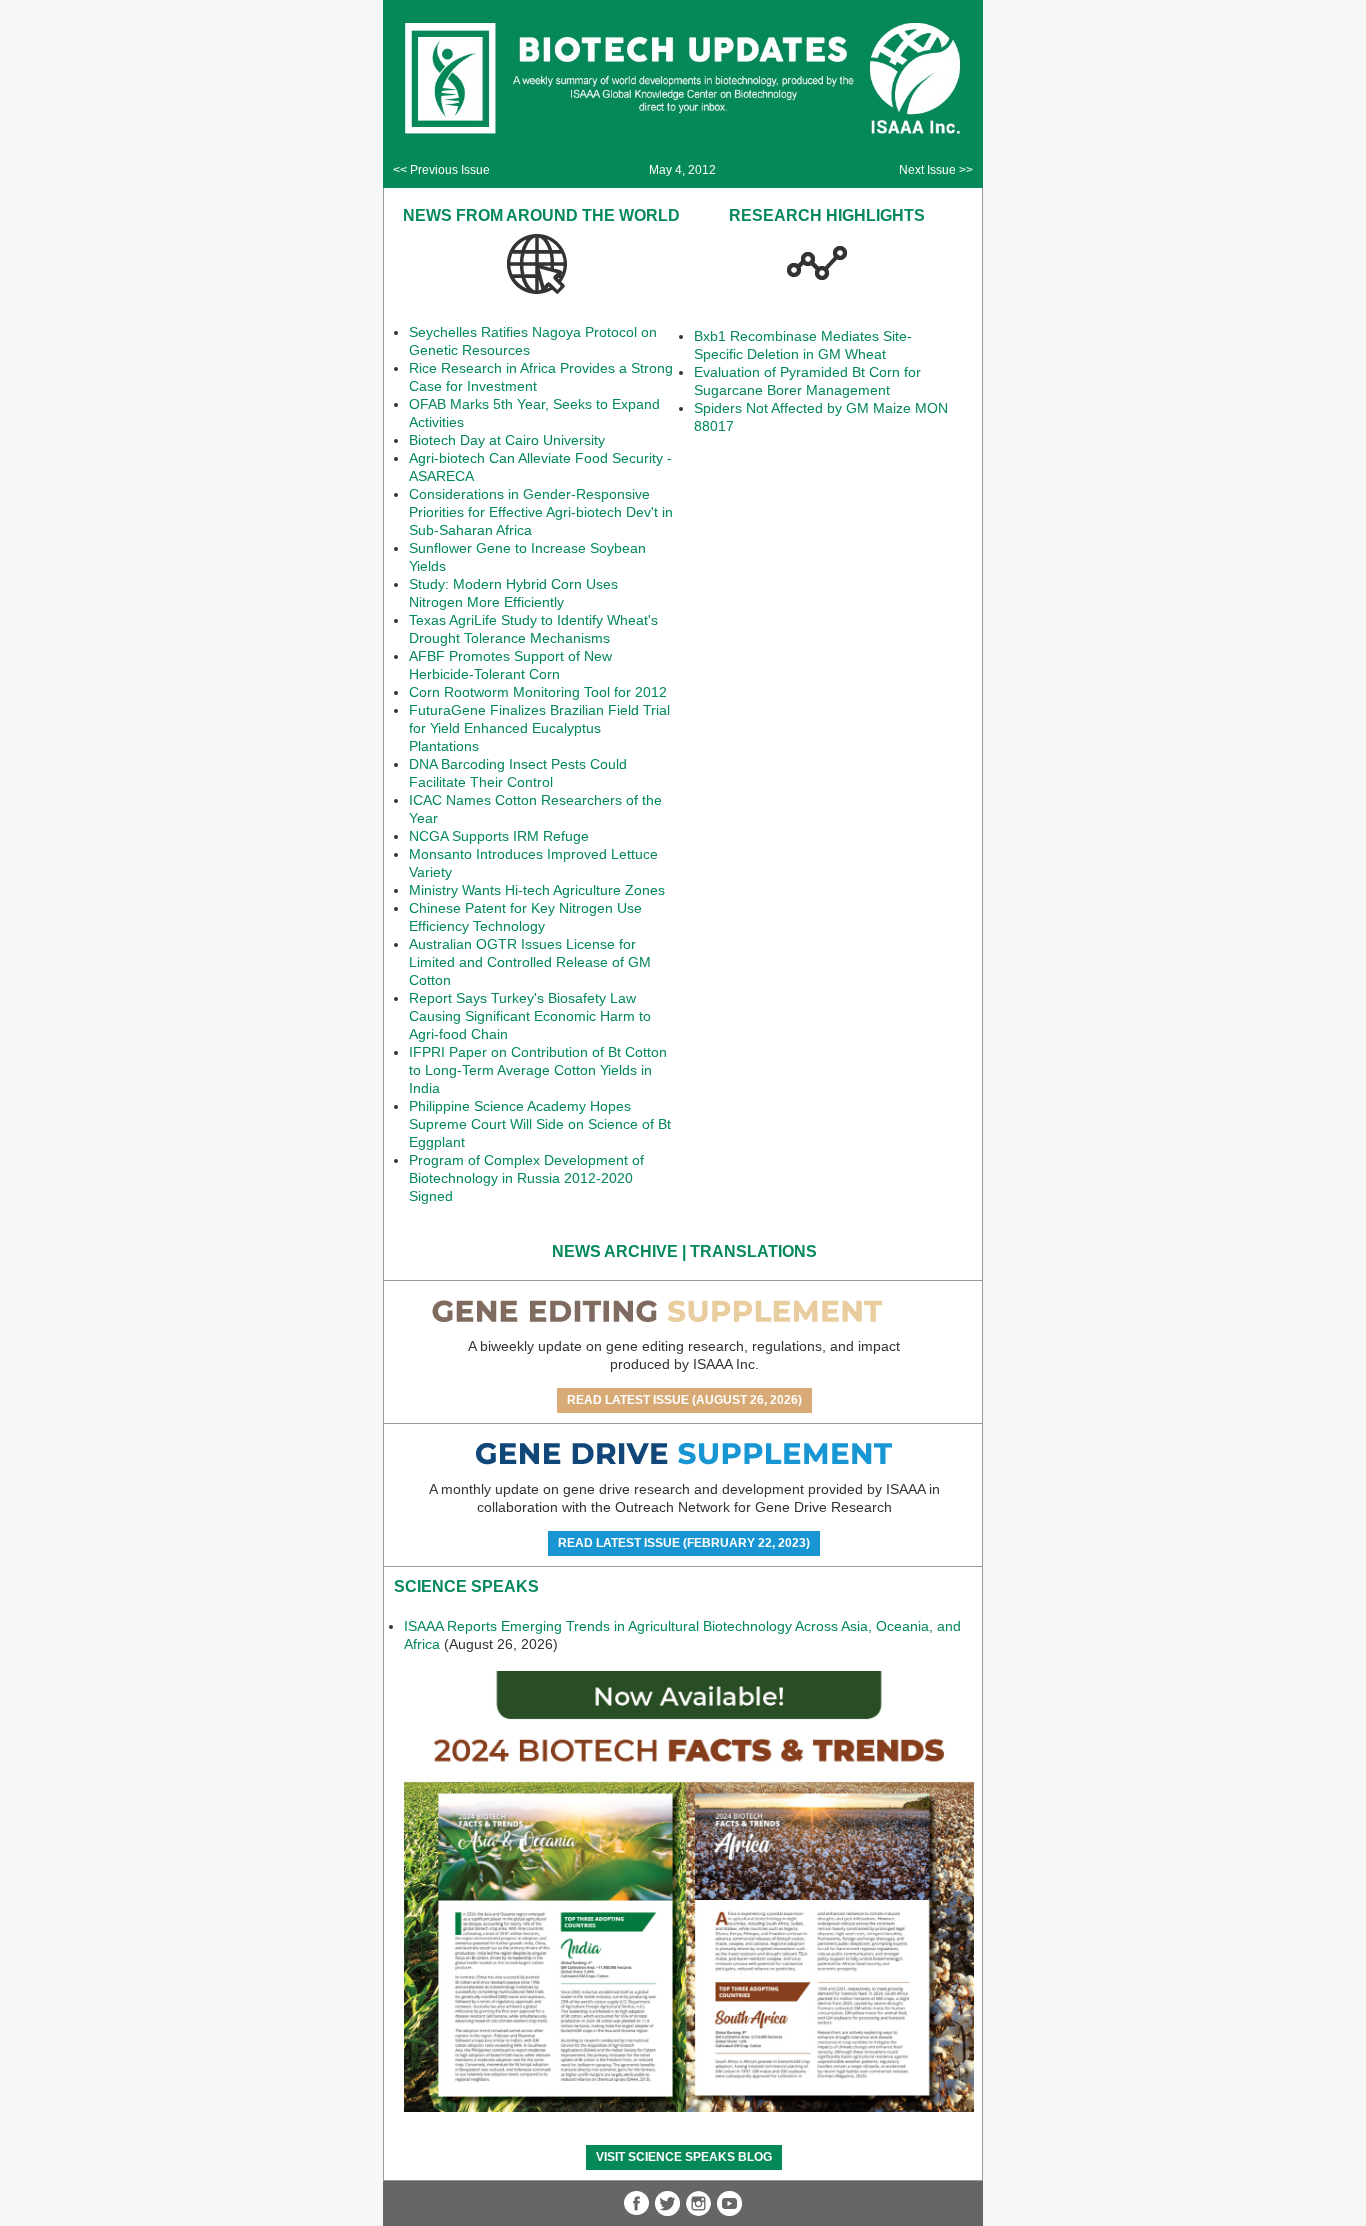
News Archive (615, 1251)
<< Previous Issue (441, 170)
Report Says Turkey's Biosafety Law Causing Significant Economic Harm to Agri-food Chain (530, 1016)
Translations (753, 1251)
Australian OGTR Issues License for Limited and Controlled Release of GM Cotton (530, 962)
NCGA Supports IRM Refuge (499, 836)
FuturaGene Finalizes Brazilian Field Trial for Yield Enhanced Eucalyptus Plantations (539, 728)
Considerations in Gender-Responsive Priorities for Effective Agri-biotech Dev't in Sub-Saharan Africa (541, 512)
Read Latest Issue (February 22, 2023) (684, 1543)
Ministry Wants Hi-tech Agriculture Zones (537, 890)
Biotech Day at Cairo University (507, 440)
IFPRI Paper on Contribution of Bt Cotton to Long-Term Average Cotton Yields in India (538, 1070)
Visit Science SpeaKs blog (684, 2157)
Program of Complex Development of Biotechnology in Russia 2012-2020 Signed (526, 1178)
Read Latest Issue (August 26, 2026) (684, 1400)
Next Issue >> (936, 170)
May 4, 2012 (682, 170)
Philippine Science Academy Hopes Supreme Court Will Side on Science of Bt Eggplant (540, 1124)
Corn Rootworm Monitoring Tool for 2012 (538, 692)
